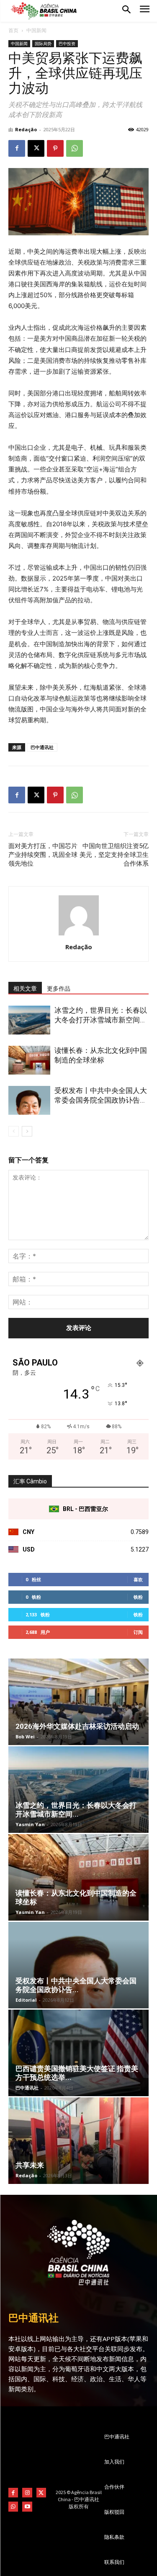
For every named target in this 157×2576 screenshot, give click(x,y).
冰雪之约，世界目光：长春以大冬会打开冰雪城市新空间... (76, 1810)
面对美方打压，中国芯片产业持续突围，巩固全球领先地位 (43, 855)
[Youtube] (27, 2506)
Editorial (26, 2000)
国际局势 (43, 43)
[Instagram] (27, 2493)
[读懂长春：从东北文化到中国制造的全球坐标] (29, 1060)
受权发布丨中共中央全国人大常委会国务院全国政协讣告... (76, 1985)
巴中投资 (67, 43)
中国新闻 (36, 30)
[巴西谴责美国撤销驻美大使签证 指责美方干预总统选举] (78, 2053)
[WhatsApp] (75, 148)
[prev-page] (14, 1131)
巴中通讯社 (42, 747)
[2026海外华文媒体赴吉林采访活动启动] (78, 1702)
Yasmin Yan (30, 1824)
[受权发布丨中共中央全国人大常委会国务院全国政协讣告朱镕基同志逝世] (29, 1100)
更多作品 (59, 989)
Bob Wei (25, 1736)
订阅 (138, 1632)
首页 (13, 30)
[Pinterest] (55, 148)
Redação (26, 129)
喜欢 (138, 1579)
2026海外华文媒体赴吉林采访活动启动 (77, 1726)
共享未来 (30, 2165)
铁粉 (138, 1597)
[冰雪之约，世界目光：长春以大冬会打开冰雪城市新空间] (29, 1020)
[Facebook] (17, 148)
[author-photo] (79, 935)
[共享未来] (78, 2141)
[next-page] (27, 1131)
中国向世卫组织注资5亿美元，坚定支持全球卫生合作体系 (114, 855)
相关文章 (25, 989)
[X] (36, 148)
